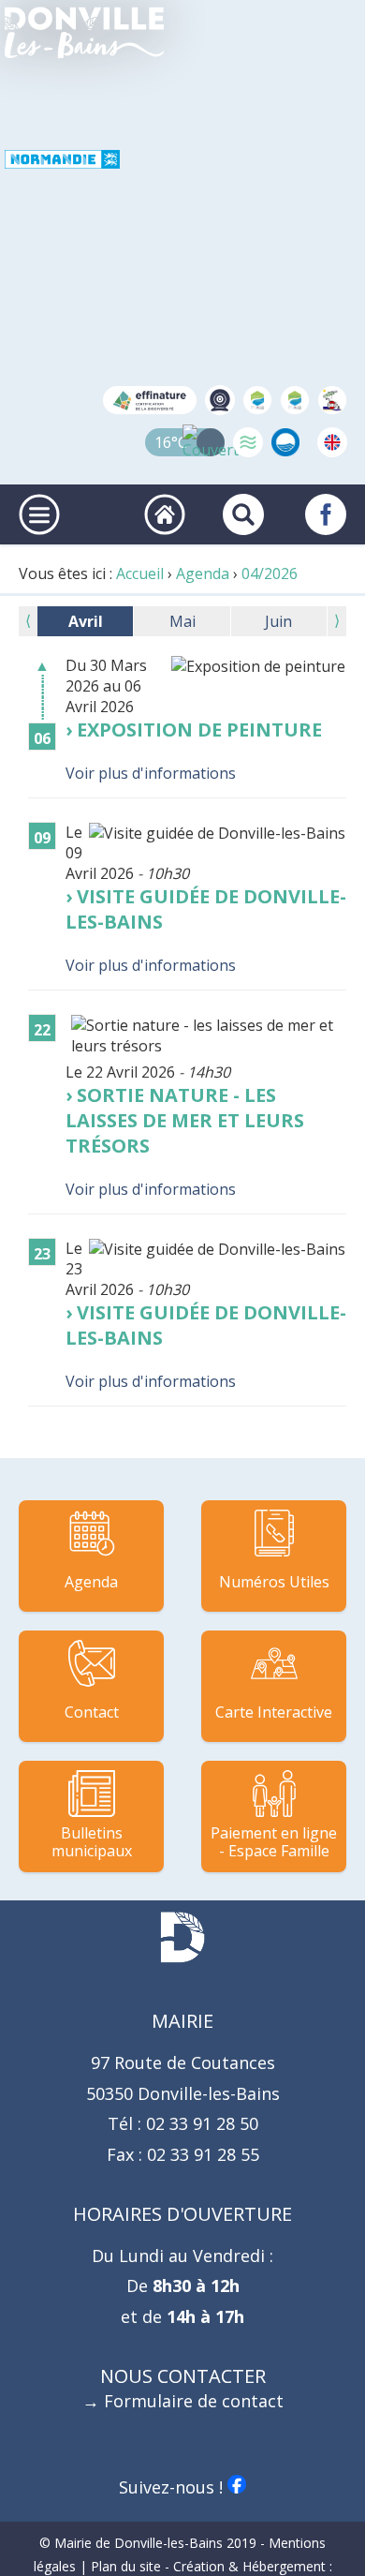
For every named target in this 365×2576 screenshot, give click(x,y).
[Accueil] (84, 33)
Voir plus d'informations (151, 773)
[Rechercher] (243, 514)
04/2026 (270, 573)
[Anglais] (332, 442)
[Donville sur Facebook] (326, 514)
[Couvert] (211, 442)
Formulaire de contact (194, 2401)
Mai (182, 621)
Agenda (203, 573)
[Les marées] (248, 442)
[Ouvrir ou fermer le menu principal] (39, 514)
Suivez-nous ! (173, 2487)
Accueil (140, 573)
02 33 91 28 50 (200, 2123)
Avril (86, 621)
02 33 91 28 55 (201, 2154)
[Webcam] (220, 400)
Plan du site (126, 2566)
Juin (278, 621)
